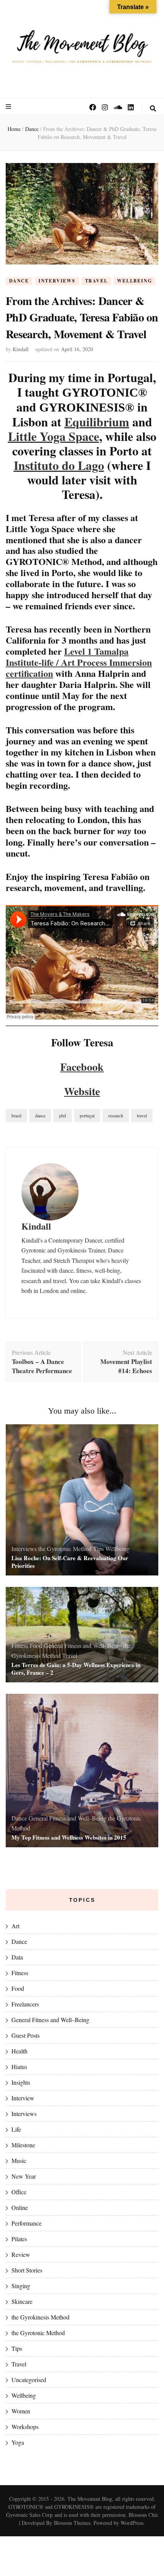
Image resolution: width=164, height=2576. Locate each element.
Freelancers (25, 2004)
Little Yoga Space (54, 436)
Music (19, 2160)
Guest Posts (26, 2035)
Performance (27, 2223)
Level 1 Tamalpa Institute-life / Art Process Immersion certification (79, 662)
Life (16, 2129)
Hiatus (19, 2067)
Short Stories (27, 2270)
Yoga (18, 2442)
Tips (98, 1549)
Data (17, 1957)
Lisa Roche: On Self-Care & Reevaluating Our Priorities (70, 1562)
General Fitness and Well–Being (83, 1646)
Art (15, 1926)
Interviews (57, 281)
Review (21, 2254)
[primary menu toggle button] (9, 107)
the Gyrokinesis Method (40, 2317)
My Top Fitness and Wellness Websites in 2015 (69, 1837)
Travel (96, 281)
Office (19, 2192)
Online (20, 2207)
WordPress (132, 2523)
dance (40, 1115)
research (116, 1115)
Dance (19, 281)
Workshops (25, 2427)
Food (36, 1646)
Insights (21, 2082)
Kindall (21, 349)
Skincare (22, 2301)
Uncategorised (29, 2380)
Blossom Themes (72, 2523)
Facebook (82, 1067)
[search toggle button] (153, 108)
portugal (87, 1115)
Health (19, 2051)
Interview (23, 2098)
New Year (24, 2176)
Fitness (20, 1646)
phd (63, 1115)
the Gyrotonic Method (65, 1549)
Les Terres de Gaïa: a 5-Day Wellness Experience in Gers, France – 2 (76, 1669)
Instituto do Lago (59, 465)
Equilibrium (97, 422)
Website (82, 1091)
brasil (16, 1115)
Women (21, 2411)
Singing (21, 2286)
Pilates (19, 2239)
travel (142, 1115)
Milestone (23, 2145)
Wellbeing (134, 281)
